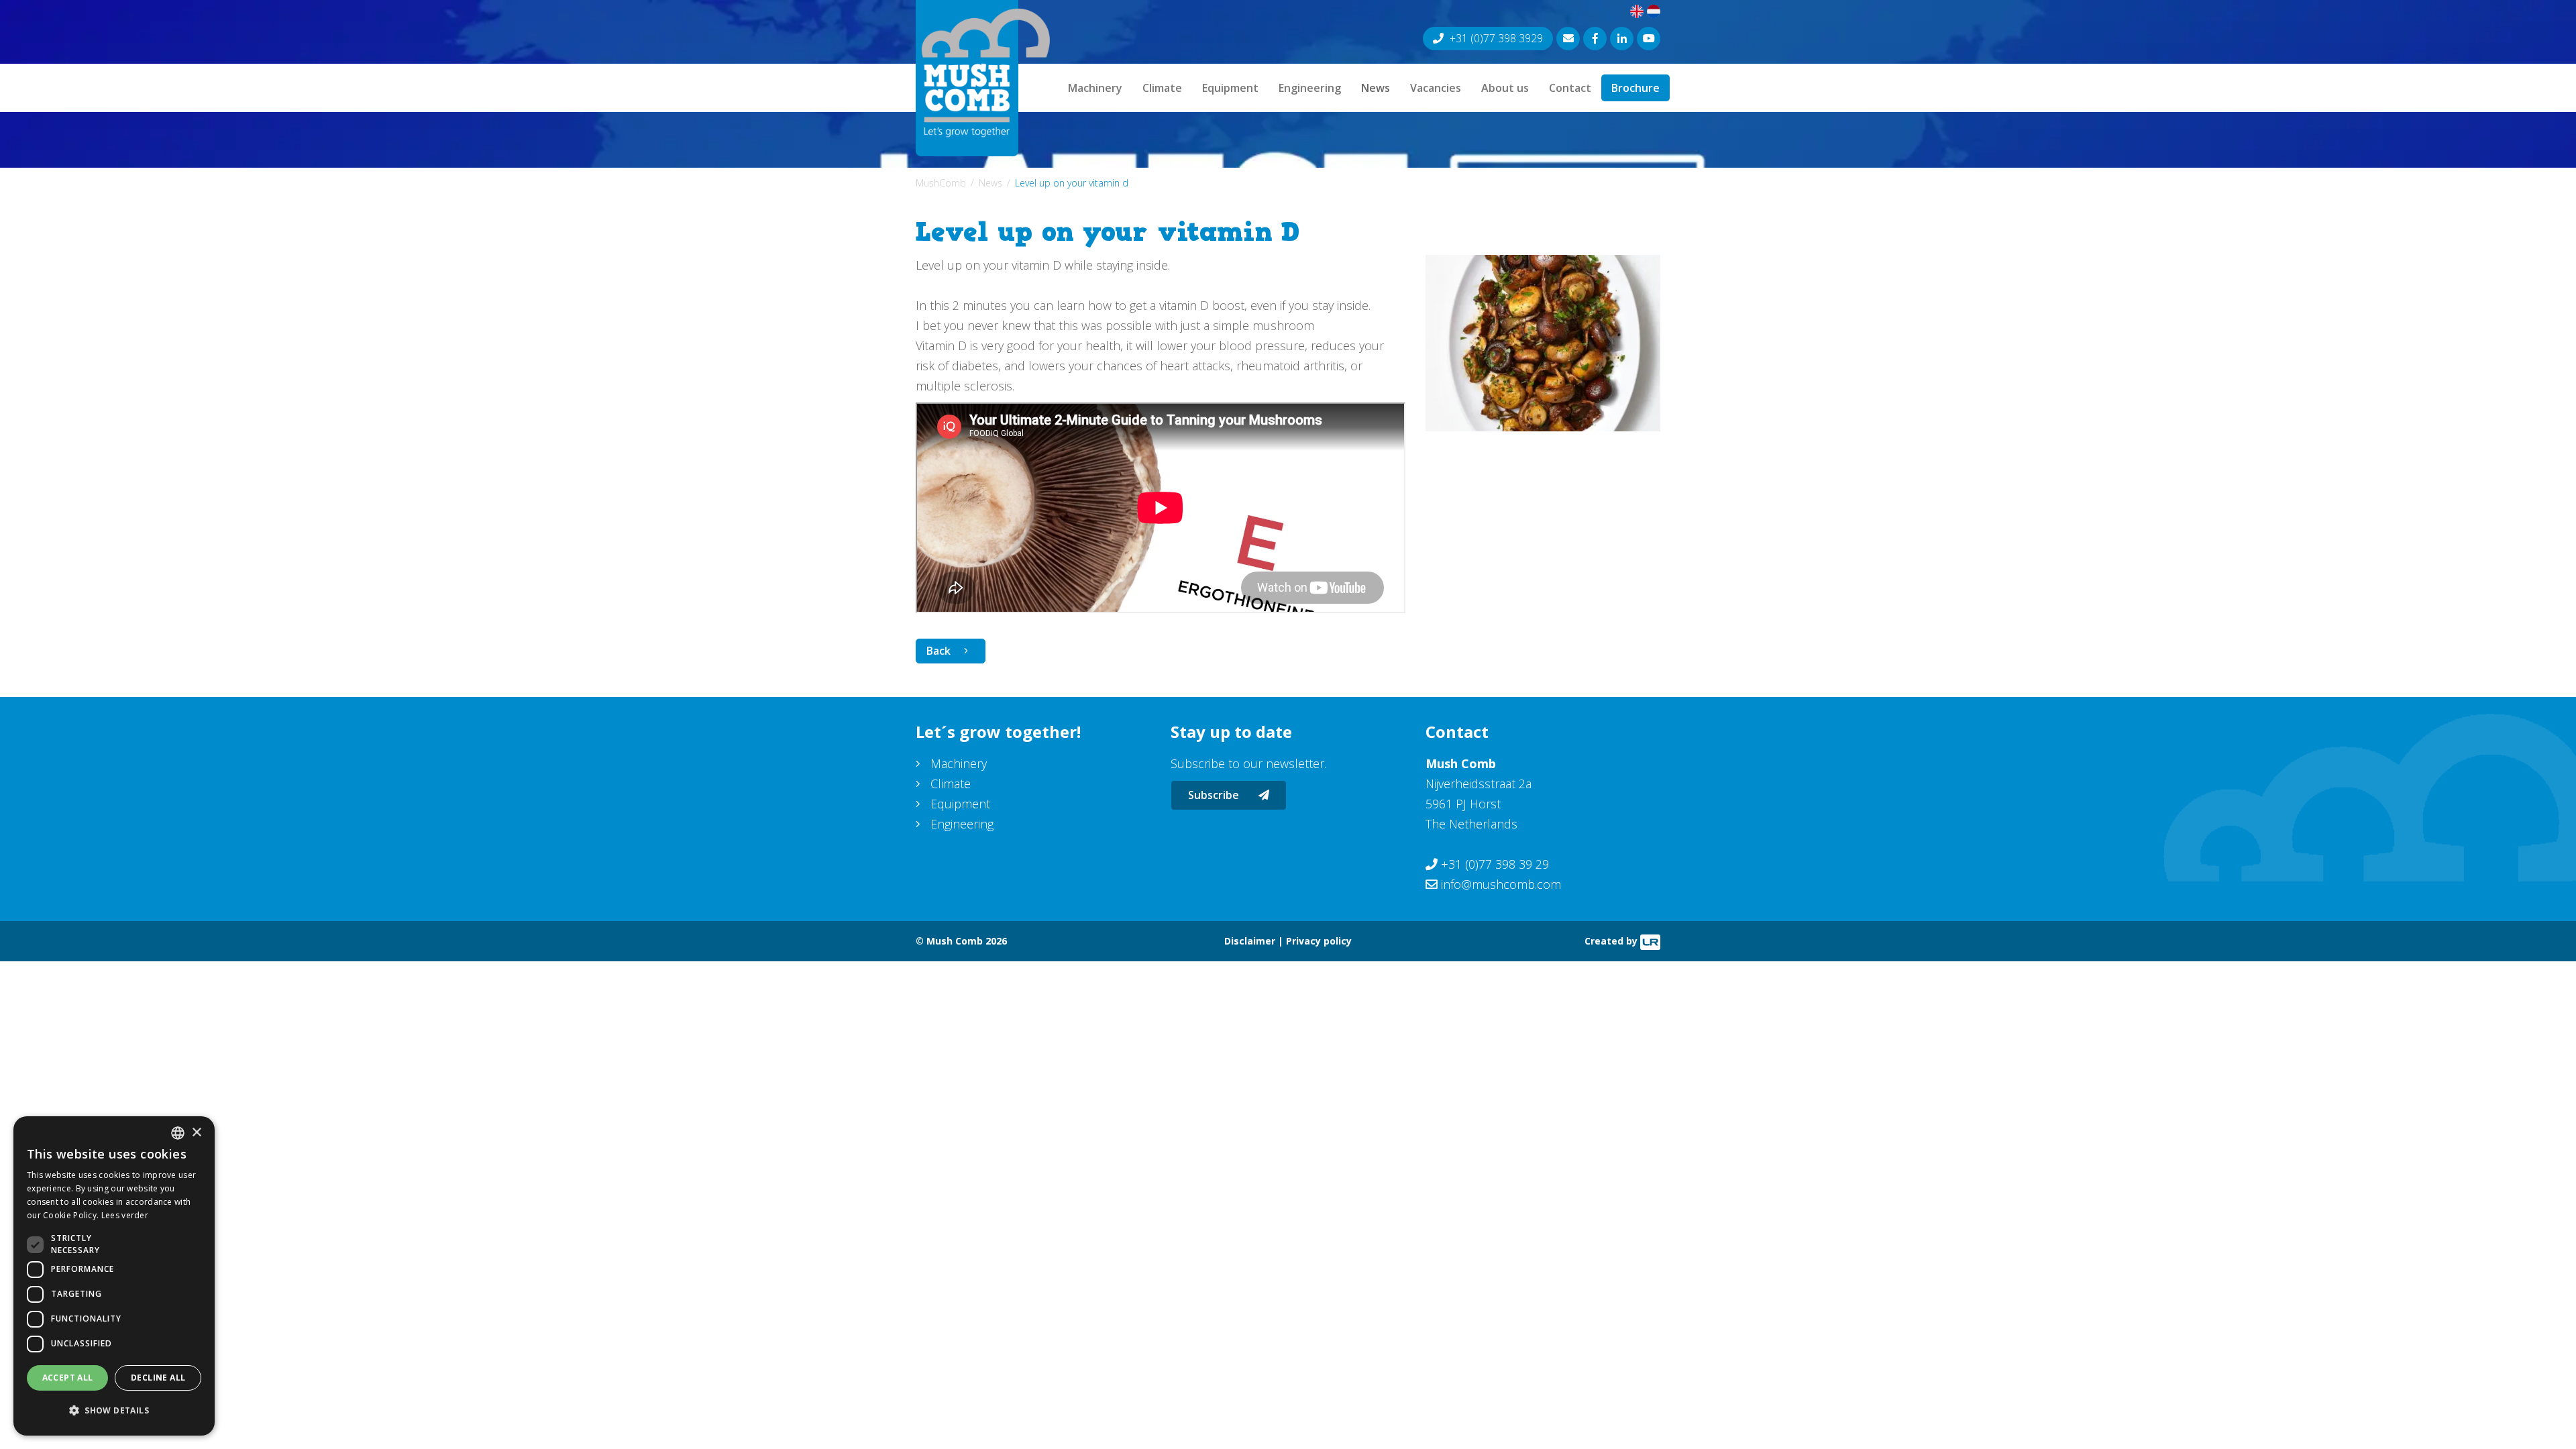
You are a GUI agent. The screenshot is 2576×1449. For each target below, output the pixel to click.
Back (938, 651)
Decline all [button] (158, 1378)
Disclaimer (1250, 941)
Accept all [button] (68, 1378)
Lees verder (125, 1215)
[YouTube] (1649, 39)
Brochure (1635, 88)
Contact (1570, 88)
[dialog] (114, 1276)
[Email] (1568, 39)
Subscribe (1215, 795)
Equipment (1230, 88)
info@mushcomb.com (1501, 884)
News (1376, 88)
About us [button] (1505, 88)
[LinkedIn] (1622, 39)
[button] (114, 1411)
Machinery (1095, 88)
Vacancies (1436, 88)
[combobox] (178, 1133)
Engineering (1310, 88)
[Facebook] (1595, 39)
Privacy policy (1319, 941)
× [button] (196, 1133)
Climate (1162, 88)
